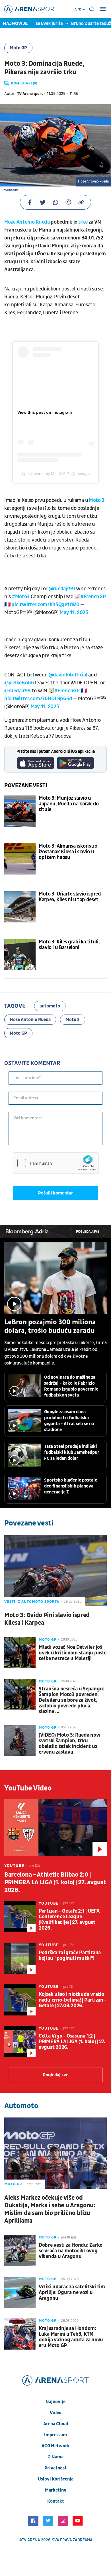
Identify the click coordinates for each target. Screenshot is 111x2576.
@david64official (68, 675)
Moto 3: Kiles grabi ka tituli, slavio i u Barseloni (69, 945)
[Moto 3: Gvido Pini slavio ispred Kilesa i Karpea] (55, 1571)
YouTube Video (28, 1788)
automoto (50, 1006)
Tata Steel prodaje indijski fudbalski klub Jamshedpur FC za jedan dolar (72, 1452)
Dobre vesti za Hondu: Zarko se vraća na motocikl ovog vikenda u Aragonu (71, 2251)
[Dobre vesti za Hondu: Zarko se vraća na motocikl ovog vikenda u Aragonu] (20, 2251)
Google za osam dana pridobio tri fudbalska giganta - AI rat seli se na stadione (69, 1421)
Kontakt (56, 2501)
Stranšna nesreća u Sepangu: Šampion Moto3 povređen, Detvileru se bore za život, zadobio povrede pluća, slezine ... (71, 1700)
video (56, 2413)
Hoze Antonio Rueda (27, 222)
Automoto (21, 2106)
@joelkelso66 (19, 683)
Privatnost (55, 2468)
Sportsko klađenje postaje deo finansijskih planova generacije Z (71, 1486)
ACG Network (56, 2446)
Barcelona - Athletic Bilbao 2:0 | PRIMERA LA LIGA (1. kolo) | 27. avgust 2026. (55, 1882)
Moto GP (18, 48)
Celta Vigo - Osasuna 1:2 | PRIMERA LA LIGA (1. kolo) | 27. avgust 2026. (72, 2042)
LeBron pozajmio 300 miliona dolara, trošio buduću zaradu (50, 1327)
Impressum (55, 2435)
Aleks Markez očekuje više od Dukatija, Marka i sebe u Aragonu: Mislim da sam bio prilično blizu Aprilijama (50, 2209)
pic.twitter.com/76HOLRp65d (38, 699)
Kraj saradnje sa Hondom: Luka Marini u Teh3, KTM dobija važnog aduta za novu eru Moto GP (71, 2337)
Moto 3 (97, 500)
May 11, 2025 (74, 613)
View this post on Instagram (45, 412)
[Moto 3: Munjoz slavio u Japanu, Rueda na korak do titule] (20, 811)
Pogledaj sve (88, 1232)
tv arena (31, 2540)
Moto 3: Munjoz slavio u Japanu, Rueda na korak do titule (69, 804)
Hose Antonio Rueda (30, 1020)
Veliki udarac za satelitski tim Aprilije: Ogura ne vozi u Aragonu (72, 2293)
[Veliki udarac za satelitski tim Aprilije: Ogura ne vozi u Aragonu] (20, 2292)
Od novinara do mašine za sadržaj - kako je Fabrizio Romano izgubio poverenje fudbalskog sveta (71, 1386)
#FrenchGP (93, 597)
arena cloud (56, 2424)
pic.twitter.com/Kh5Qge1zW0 (45, 605)
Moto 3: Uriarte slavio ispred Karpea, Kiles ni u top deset (70, 897)
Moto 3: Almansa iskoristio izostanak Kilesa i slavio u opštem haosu (68, 852)
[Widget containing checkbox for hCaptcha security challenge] (56, 1163)
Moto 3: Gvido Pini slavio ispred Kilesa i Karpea (47, 1619)
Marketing (56, 2490)
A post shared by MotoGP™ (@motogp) (55, 474)
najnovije (55, 2402)
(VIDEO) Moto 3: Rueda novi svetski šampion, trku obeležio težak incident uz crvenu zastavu (69, 1744)
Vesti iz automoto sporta (32, 1602)
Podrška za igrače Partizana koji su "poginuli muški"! (70, 1956)
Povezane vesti (26, 786)
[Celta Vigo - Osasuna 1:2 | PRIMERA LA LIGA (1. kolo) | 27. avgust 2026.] (20, 2042)
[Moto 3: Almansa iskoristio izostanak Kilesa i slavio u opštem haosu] (20, 859)
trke (83, 222)
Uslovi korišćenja (56, 2479)
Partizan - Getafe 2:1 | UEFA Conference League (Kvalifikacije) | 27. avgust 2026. (69, 1920)
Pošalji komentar (56, 1193)
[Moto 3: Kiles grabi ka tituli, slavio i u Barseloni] (20, 955)
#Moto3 (21, 597)
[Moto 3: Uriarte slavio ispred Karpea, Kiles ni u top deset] (20, 907)
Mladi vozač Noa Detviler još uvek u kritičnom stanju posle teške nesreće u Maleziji (72, 1653)
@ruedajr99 (62, 589)
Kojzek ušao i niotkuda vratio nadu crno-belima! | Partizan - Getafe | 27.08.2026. (73, 2000)
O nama (55, 2457)
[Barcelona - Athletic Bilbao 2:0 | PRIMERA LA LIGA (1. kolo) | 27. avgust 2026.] (55, 1827)
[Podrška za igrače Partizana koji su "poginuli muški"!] (20, 1958)
